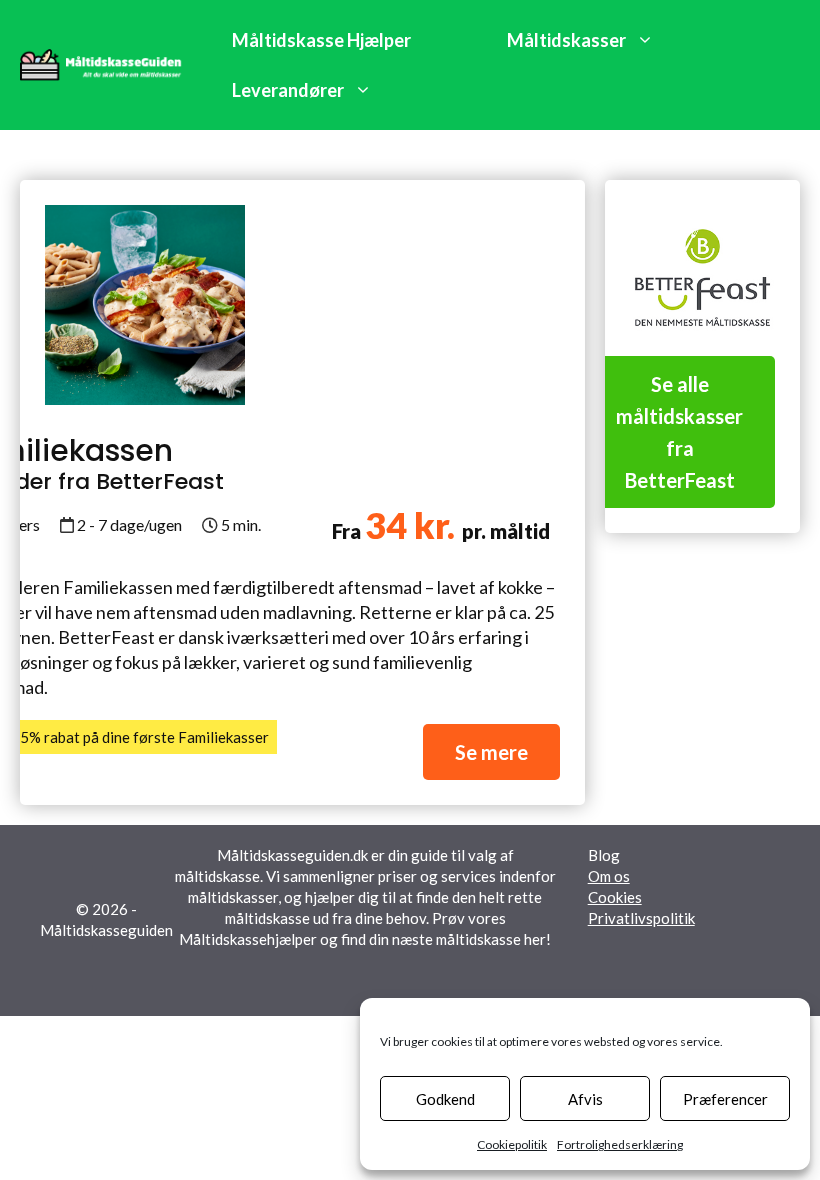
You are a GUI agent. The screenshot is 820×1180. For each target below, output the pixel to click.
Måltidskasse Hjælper (321, 40)
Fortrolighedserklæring (620, 1144)
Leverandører (288, 90)
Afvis (585, 1099)
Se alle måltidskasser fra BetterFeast (679, 432)
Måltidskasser (566, 40)
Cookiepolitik (512, 1144)
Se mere (491, 752)
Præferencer (725, 1099)
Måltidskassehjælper (248, 939)
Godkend (445, 1099)
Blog (604, 855)
